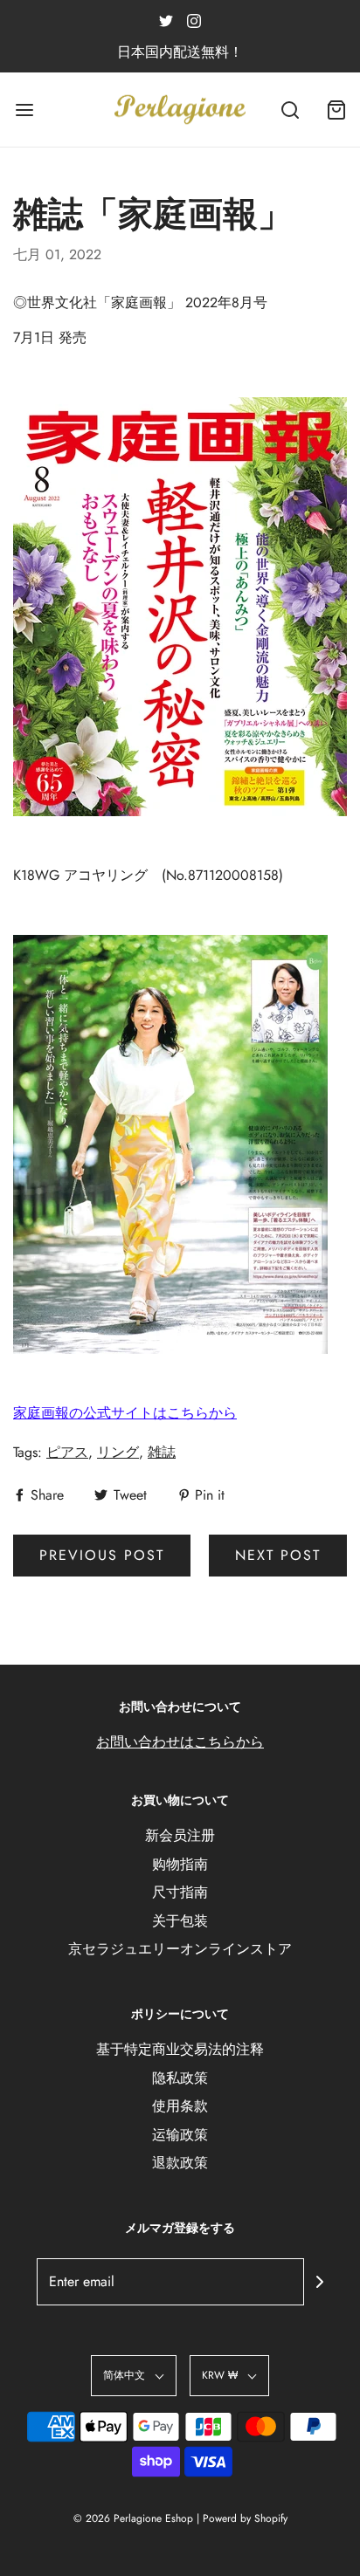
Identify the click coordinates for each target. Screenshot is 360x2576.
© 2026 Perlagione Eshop (133, 2518)
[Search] (290, 110)
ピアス (67, 1452)
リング (118, 1452)
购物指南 (180, 1864)
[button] (134, 2376)
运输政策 (180, 2135)
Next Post (278, 1555)
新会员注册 (180, 1835)
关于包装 (180, 1921)
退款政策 (180, 2163)
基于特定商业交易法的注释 (180, 2049)
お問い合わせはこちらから (180, 1742)
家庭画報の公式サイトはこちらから (125, 1413)
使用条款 (180, 2106)
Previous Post (102, 1555)
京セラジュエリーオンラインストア (180, 1949)
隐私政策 (180, 2078)
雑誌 (162, 1452)
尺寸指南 (180, 1892)
